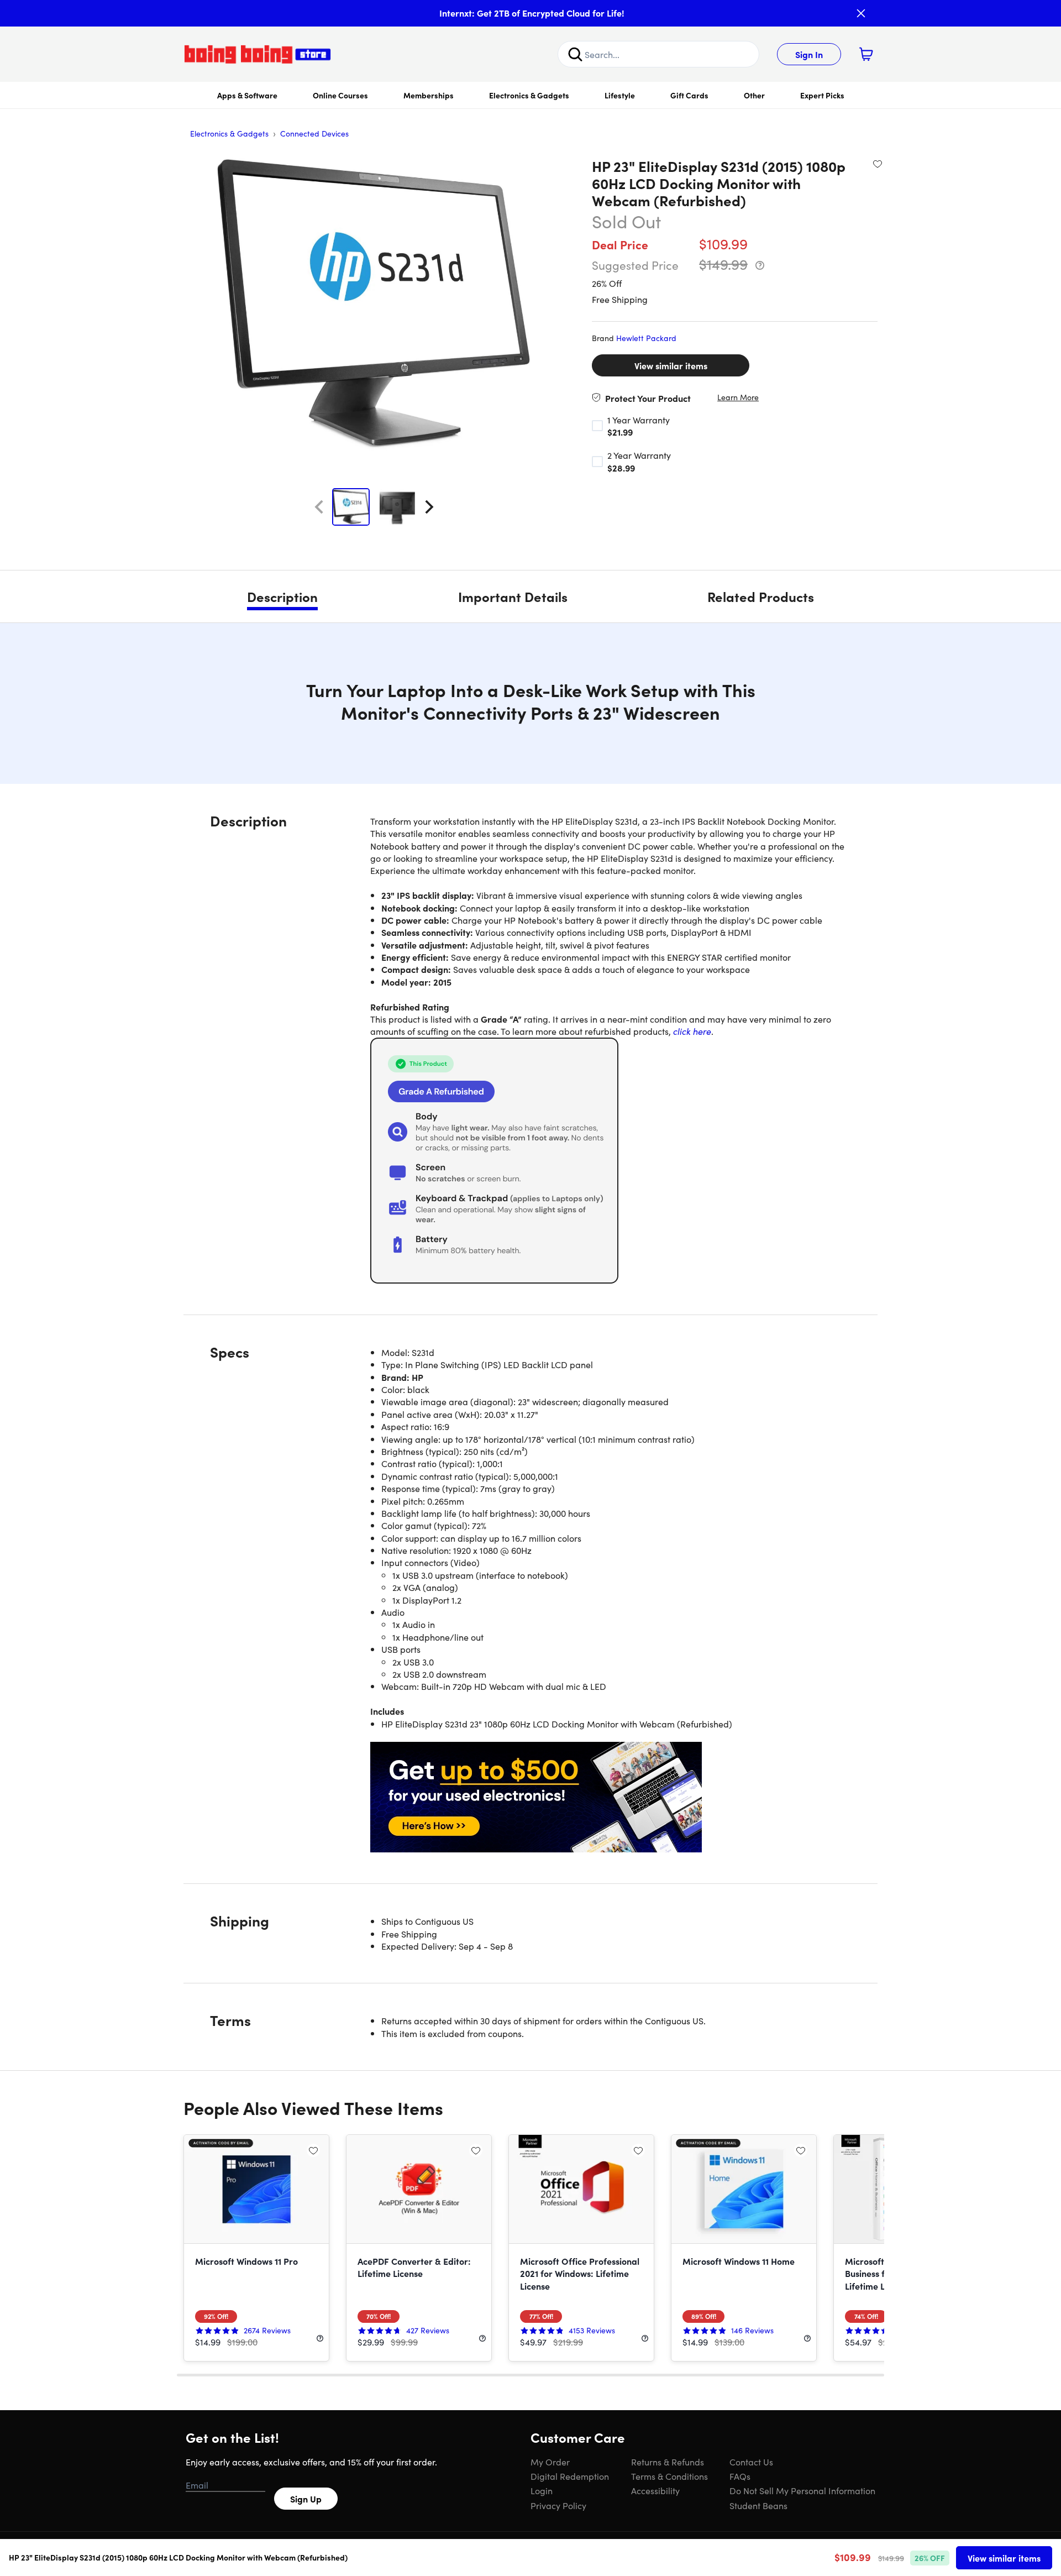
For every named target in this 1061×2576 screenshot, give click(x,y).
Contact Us (751, 2462)
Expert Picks (822, 95)
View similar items (671, 365)
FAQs (740, 2476)
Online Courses (340, 95)
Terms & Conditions (669, 2476)
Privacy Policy (558, 2505)
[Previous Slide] (319, 507)
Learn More (738, 397)
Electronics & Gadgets (529, 95)
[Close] (861, 13)
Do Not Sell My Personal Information (802, 2490)
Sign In (809, 54)
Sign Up (306, 2499)
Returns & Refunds (668, 2462)
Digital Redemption (570, 2476)
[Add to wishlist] (878, 164)
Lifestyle (620, 95)
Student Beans (758, 2505)
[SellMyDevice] (611, 1797)
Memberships (429, 95)
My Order (550, 2462)
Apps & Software (247, 95)
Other (754, 95)
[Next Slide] (429, 507)
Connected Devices (314, 133)
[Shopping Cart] (866, 54)
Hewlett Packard (646, 338)
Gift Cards (689, 95)
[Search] (575, 54)
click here (692, 1031)
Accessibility (655, 2490)
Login (542, 2490)
